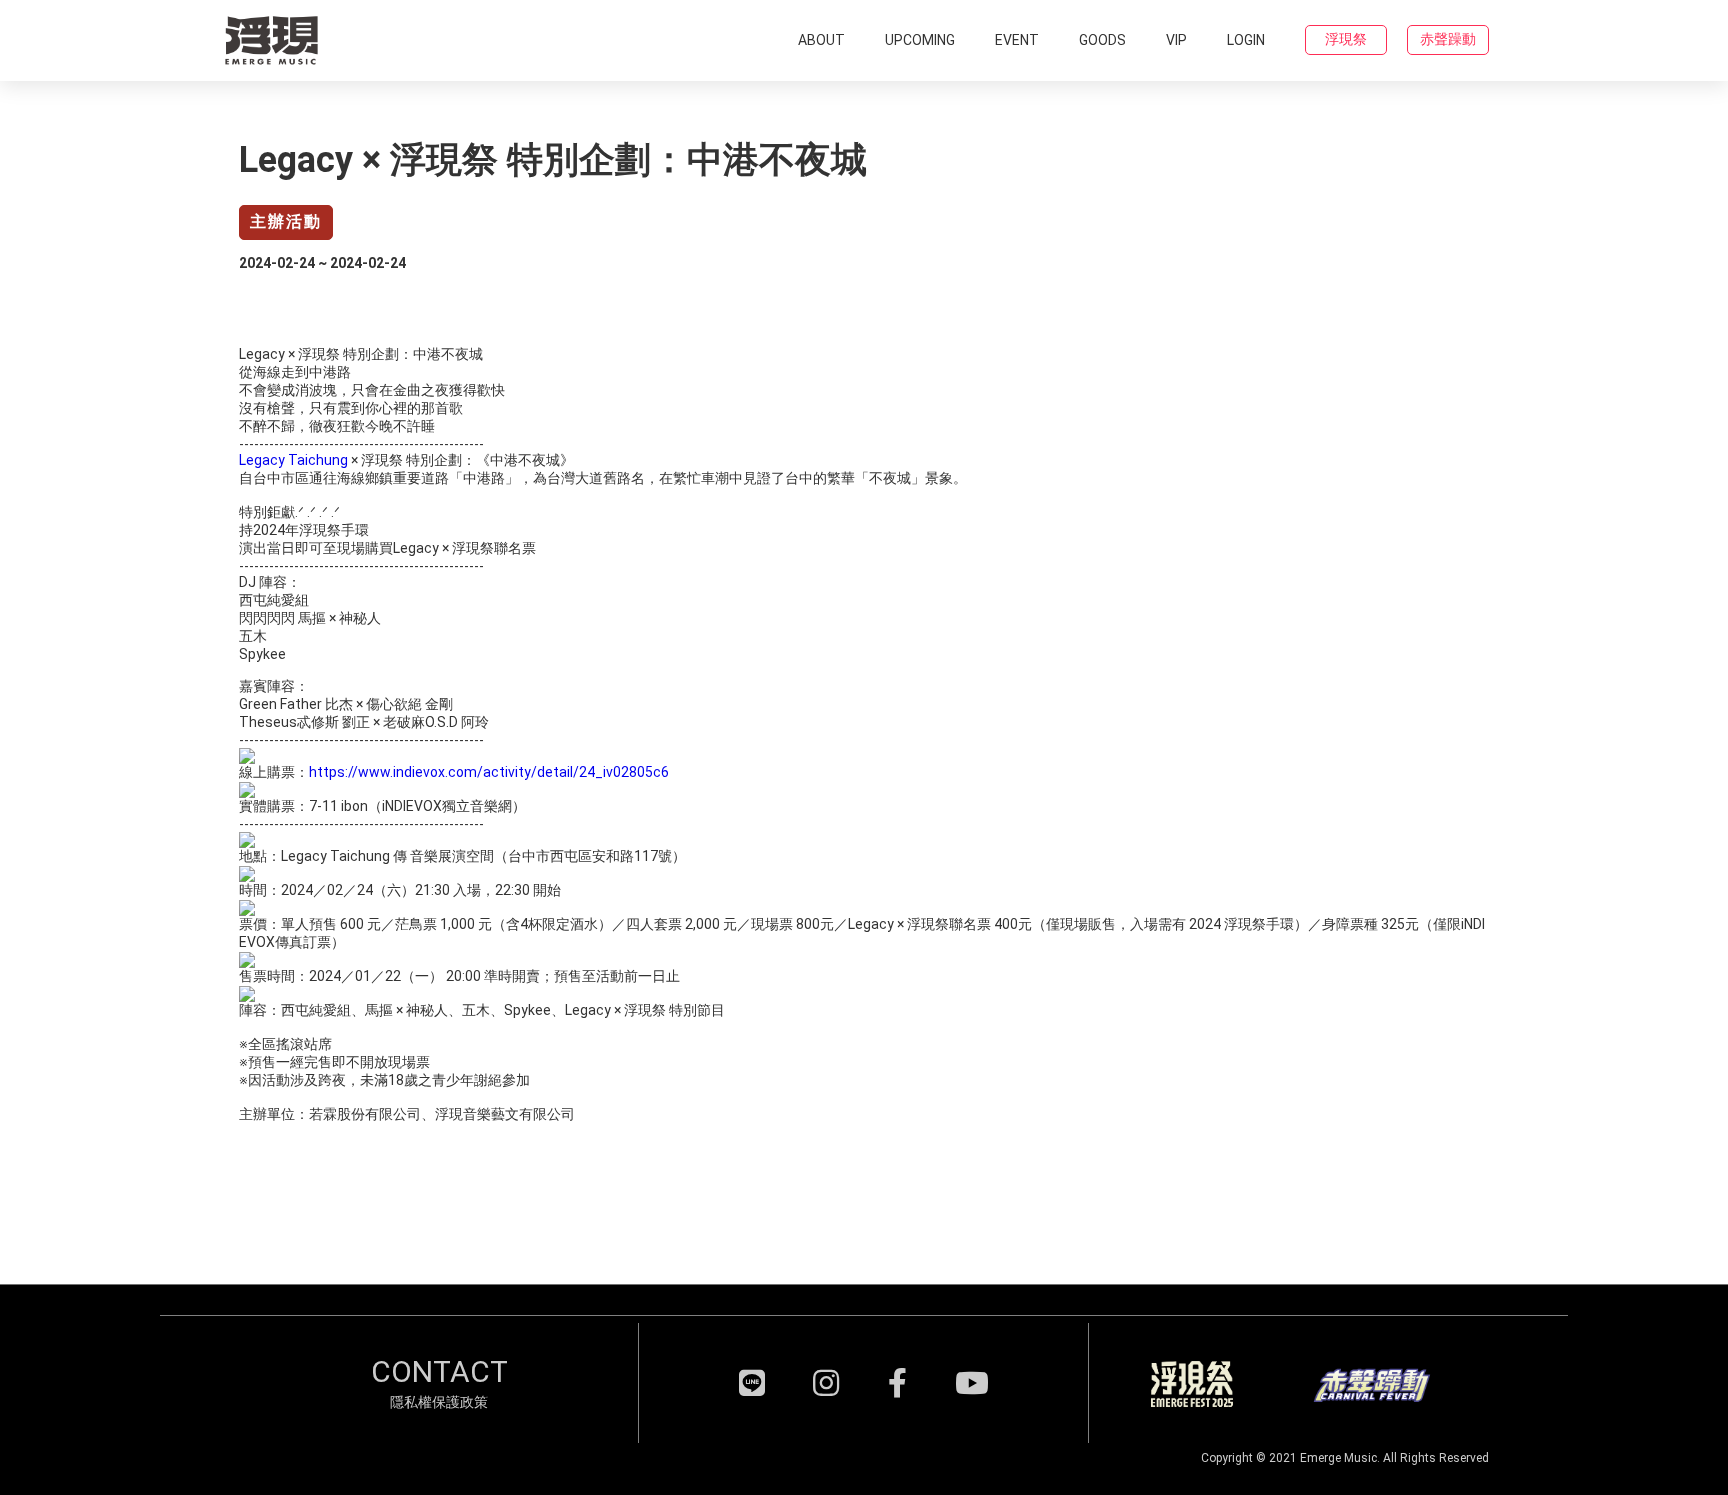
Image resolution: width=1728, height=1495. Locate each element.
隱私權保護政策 (439, 1402)
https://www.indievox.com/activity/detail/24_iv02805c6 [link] (489, 772)
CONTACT (439, 1371)
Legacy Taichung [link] (293, 460)
